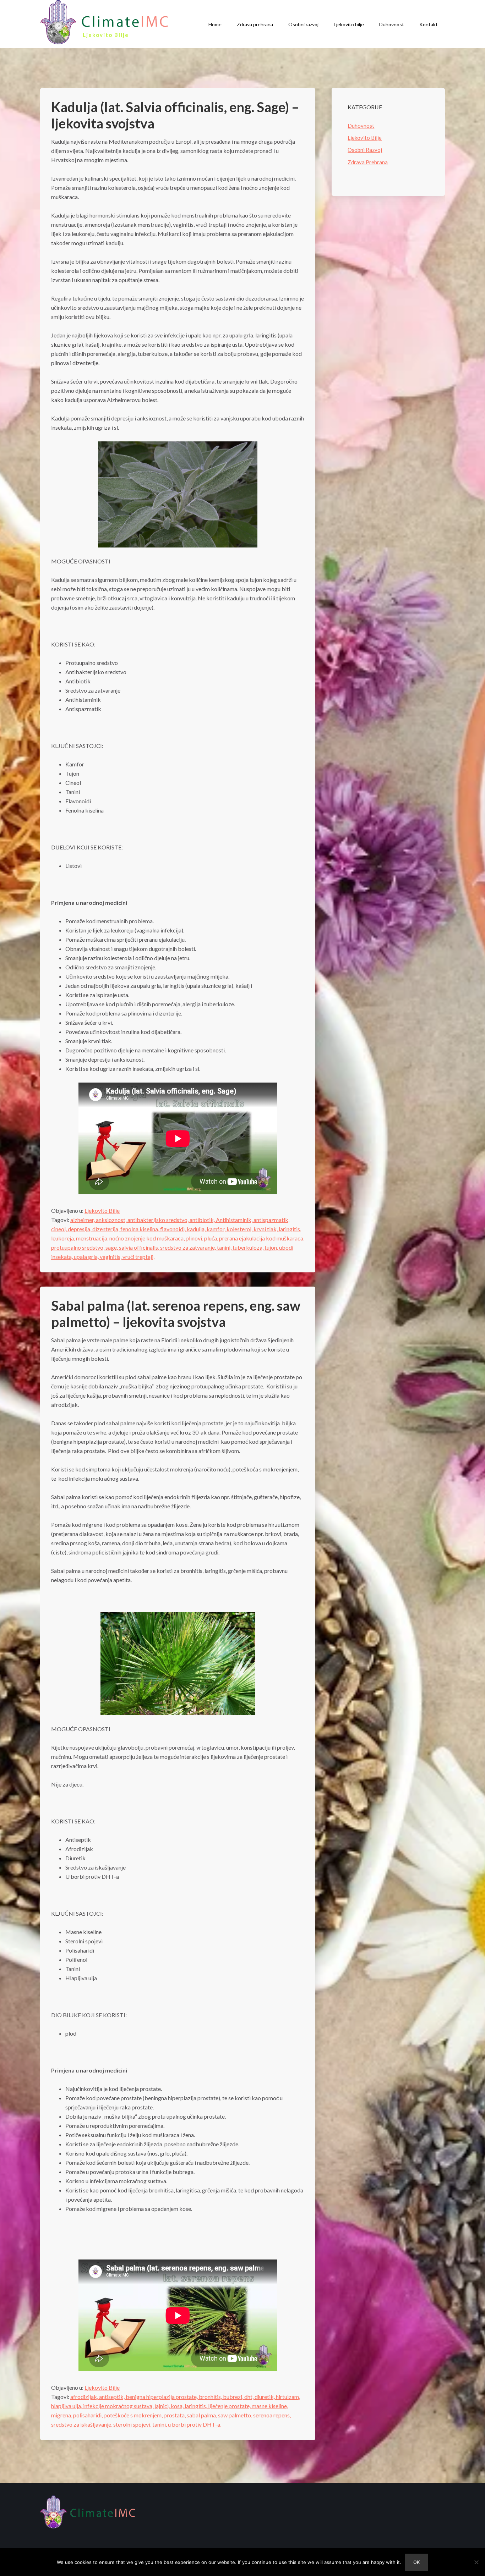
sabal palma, (202, 2415)
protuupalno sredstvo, (78, 1247)
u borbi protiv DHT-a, (195, 2424)
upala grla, (87, 1257)
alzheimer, (83, 1220)
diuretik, (265, 2397)
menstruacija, (93, 1238)
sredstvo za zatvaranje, (189, 1247)
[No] (476, 2562)
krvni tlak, (266, 1229)
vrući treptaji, (138, 1257)
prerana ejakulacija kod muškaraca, (262, 1238)
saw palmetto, (236, 2415)
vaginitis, (111, 1257)
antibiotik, (203, 1220)
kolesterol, (240, 1229)
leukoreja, (64, 1238)
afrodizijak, (85, 2397)
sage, (112, 1247)
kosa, (178, 2406)
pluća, (212, 1238)
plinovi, (195, 1238)
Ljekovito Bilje (102, 1210)
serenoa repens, (272, 2415)
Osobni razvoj (303, 24)
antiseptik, (112, 2397)
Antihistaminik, (235, 1220)
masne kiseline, (270, 2406)
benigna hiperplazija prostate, (162, 2397)
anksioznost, (112, 1220)
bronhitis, (211, 2397)
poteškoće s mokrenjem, (134, 2415)
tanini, (225, 1247)
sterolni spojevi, (133, 2424)
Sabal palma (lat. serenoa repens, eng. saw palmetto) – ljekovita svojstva (176, 1314)
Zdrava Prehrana (368, 162)
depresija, (80, 1229)
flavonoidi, (173, 1229)
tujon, (272, 1247)
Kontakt (429, 24)
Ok (416, 2562)
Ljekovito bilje (349, 24)
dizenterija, (106, 1229)
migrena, (62, 2415)
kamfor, (217, 1229)
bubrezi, (234, 2397)
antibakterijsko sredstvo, (159, 1220)
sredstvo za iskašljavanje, (82, 2424)
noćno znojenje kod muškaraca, (148, 1238)
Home (215, 24)
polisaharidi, (88, 2415)
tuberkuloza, (249, 1247)
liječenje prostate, (230, 2406)
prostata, (175, 2415)
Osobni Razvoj (365, 150)
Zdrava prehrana (255, 24)
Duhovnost (392, 24)
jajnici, (163, 2406)
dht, (249, 2397)
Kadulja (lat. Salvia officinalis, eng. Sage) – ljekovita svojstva (175, 115)
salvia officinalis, (140, 1247)
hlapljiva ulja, (67, 2406)
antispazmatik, (271, 1220)
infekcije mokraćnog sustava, (119, 2406)
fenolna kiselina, (140, 1229)
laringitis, (290, 1229)
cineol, (59, 1229)
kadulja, (197, 1229)
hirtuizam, (288, 2397)
